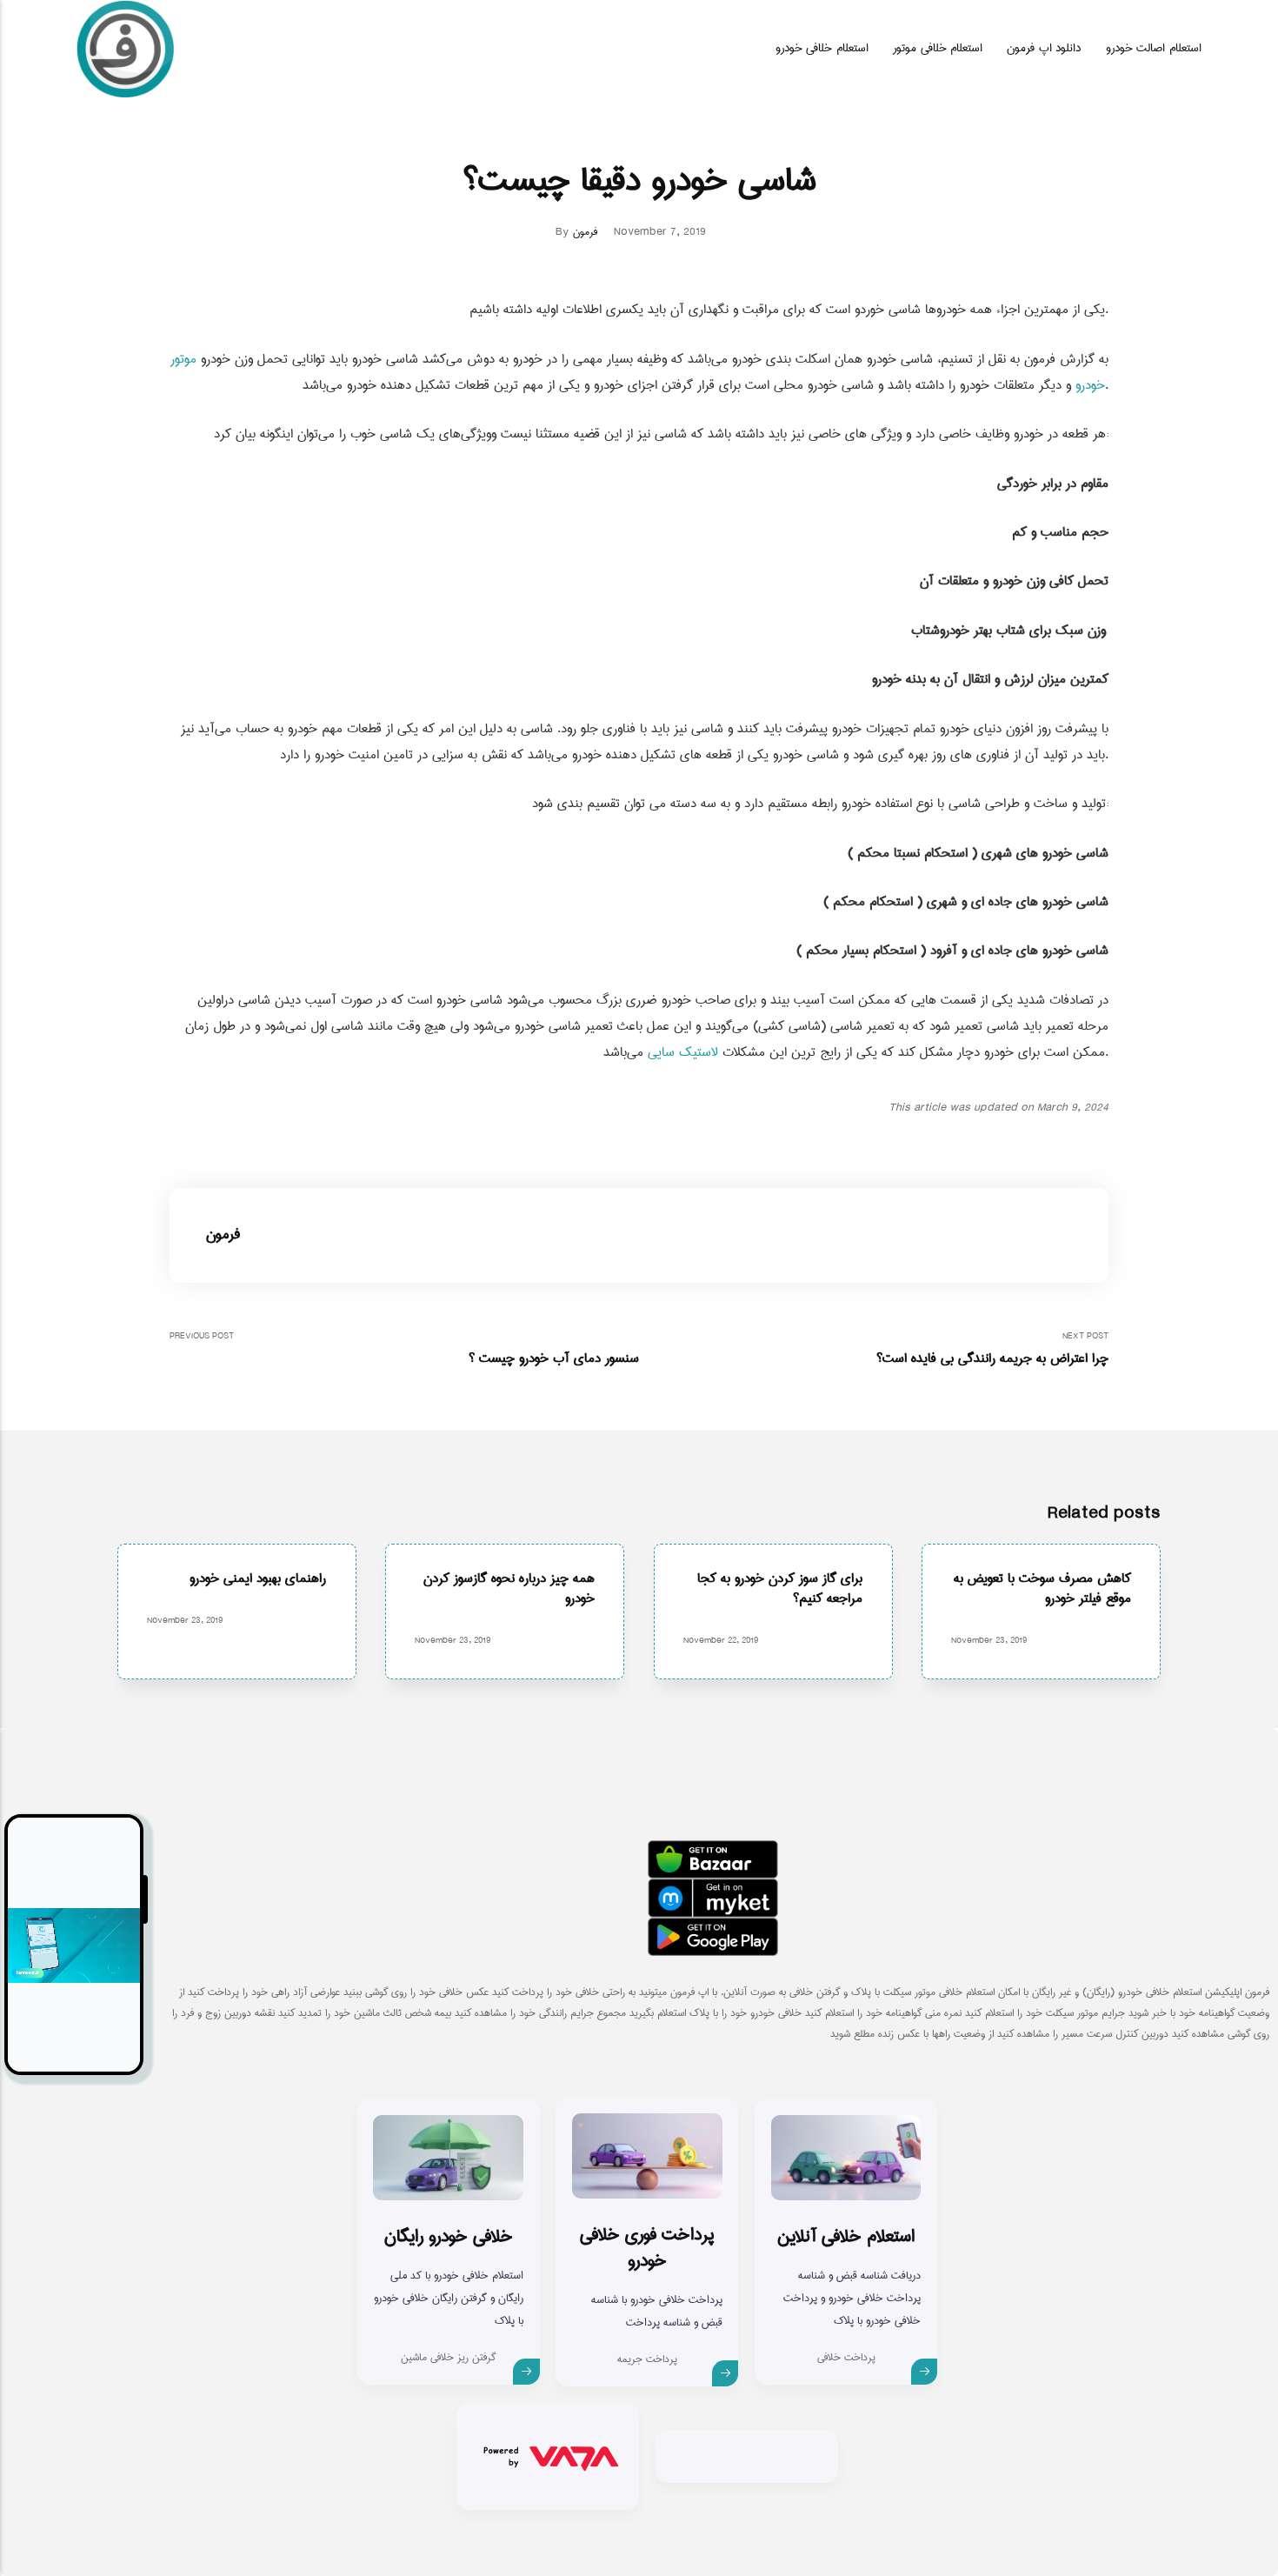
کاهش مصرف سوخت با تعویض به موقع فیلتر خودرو (1042, 1588)
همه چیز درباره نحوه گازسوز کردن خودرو (509, 1588)
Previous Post (404, 1349)
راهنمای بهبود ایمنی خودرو (258, 1578)
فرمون (585, 232)
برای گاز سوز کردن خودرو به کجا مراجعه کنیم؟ (780, 1588)
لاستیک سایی (683, 1052)
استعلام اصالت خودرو (1154, 48)
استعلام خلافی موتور (938, 48)
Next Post (992, 1349)
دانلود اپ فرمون (1044, 48)
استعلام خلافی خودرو (822, 48)
